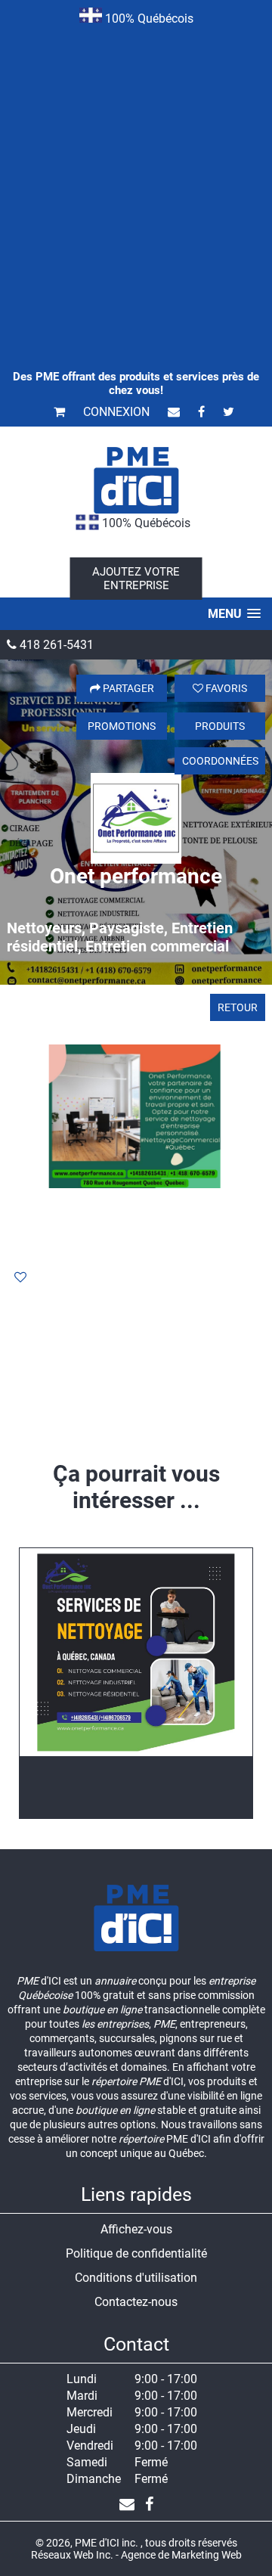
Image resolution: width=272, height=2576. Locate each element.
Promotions (122, 726)
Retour (238, 1007)
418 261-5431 (55, 645)
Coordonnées (220, 761)
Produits (220, 726)
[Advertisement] (136, 177)
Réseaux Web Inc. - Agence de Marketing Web (136, 2555)
